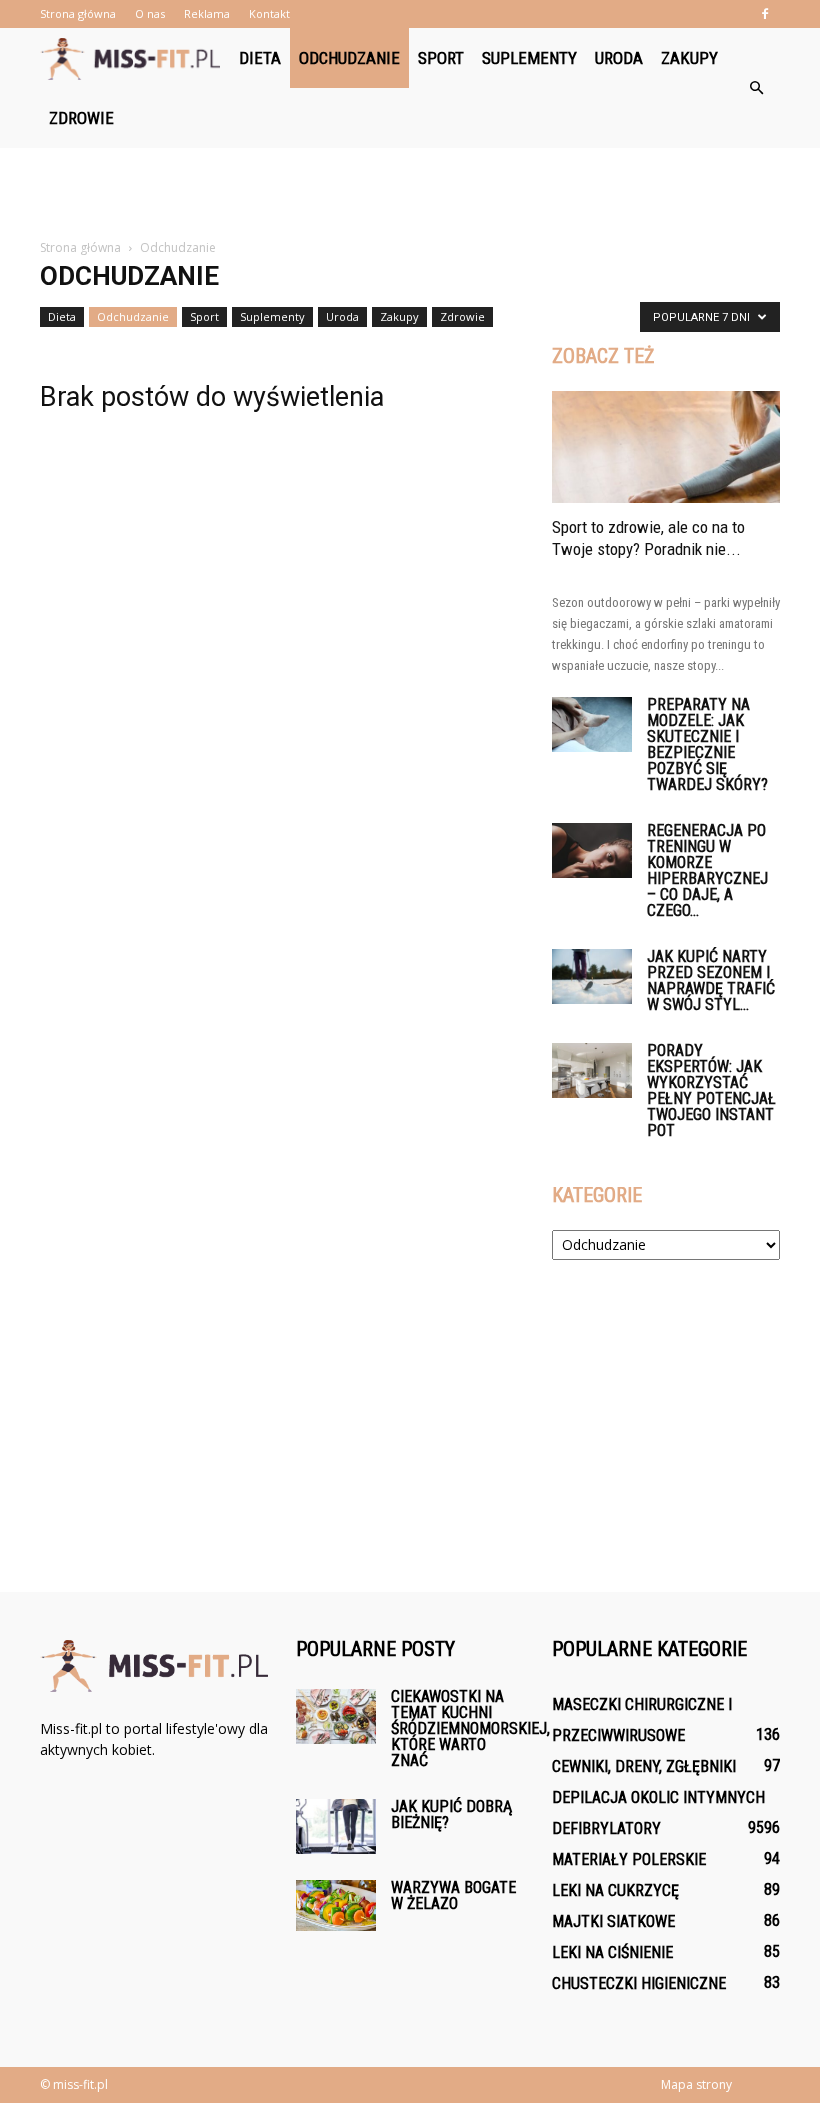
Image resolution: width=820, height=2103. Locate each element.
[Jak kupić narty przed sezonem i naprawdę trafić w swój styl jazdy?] (592, 976)
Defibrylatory (606, 1828)
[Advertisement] (410, 192)
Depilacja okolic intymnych (658, 1797)
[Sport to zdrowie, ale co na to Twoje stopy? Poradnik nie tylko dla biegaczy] (666, 447)
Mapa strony (696, 2084)
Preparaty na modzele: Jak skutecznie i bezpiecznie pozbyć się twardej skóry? (707, 744)
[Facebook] (765, 14)
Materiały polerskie (629, 1859)
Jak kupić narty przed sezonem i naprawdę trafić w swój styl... (711, 980)
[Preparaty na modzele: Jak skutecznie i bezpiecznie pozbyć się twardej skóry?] (592, 724)
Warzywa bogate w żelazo (453, 1895)
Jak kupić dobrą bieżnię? (451, 1814)
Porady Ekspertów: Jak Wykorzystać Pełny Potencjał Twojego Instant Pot (711, 1090)
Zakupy (689, 58)
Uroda (619, 58)
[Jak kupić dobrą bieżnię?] (336, 1826)
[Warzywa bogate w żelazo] (336, 1905)
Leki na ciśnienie (612, 1952)
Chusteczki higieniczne (639, 1983)
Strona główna (78, 13)
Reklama (207, 13)
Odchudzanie (349, 58)
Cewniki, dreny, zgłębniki (644, 1766)
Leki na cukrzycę (615, 1890)
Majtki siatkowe (613, 1921)
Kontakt (269, 13)
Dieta (260, 58)
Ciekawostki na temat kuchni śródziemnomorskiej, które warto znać (470, 1728)
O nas (150, 13)
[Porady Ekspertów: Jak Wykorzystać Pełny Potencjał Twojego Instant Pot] (592, 1070)
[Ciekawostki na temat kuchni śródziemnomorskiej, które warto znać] (336, 1716)
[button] (756, 88)
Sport (441, 58)
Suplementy (529, 58)
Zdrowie (81, 118)
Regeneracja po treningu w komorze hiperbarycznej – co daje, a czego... (707, 870)
